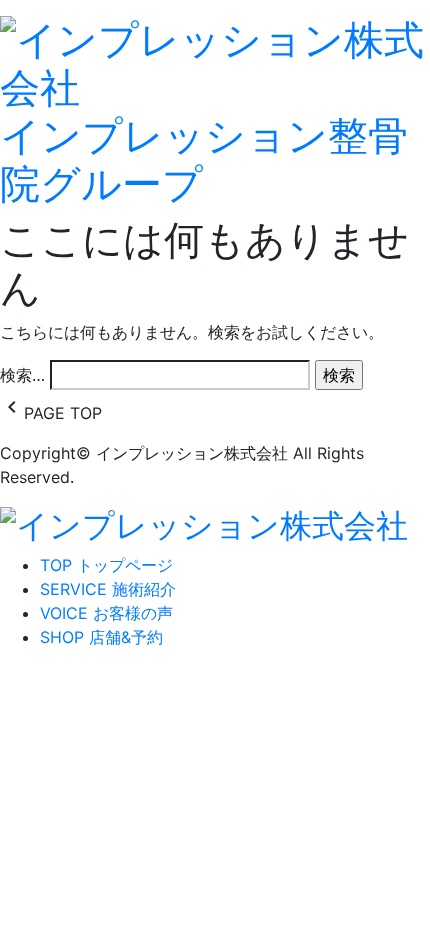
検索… (22, 375)
